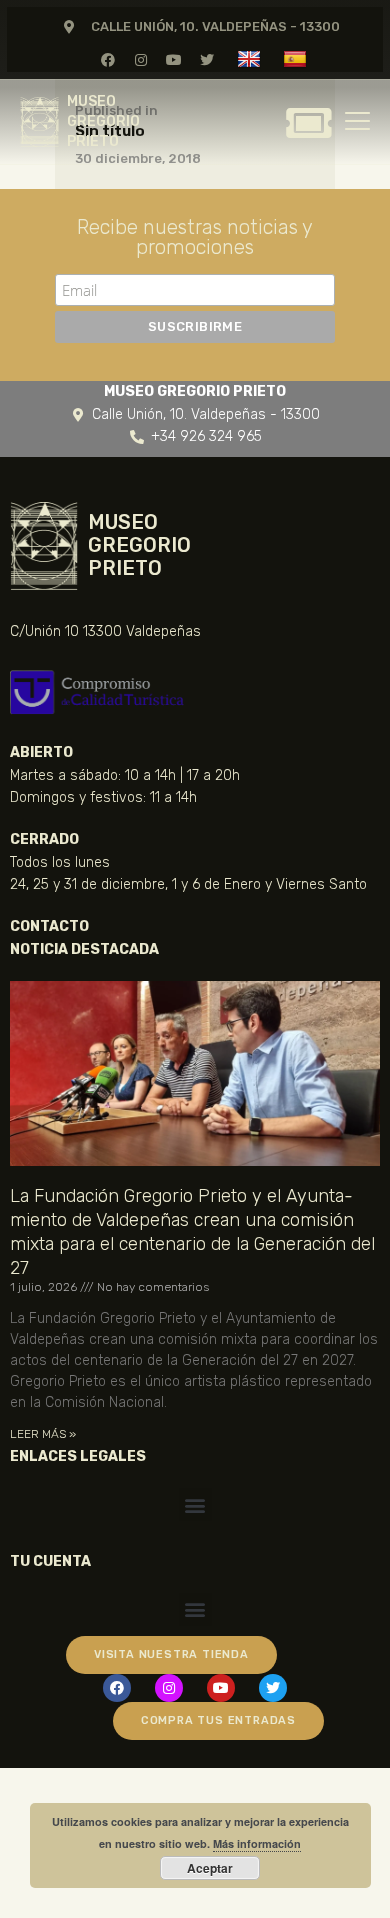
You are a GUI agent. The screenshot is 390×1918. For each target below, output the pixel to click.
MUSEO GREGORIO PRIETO (103, 121)
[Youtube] (174, 59)
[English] (251, 58)
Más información (257, 1843)
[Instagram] (140, 59)
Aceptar (210, 1868)
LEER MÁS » (43, 1434)
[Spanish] (297, 58)
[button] (195, 1504)
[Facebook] (107, 59)
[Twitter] (207, 59)
